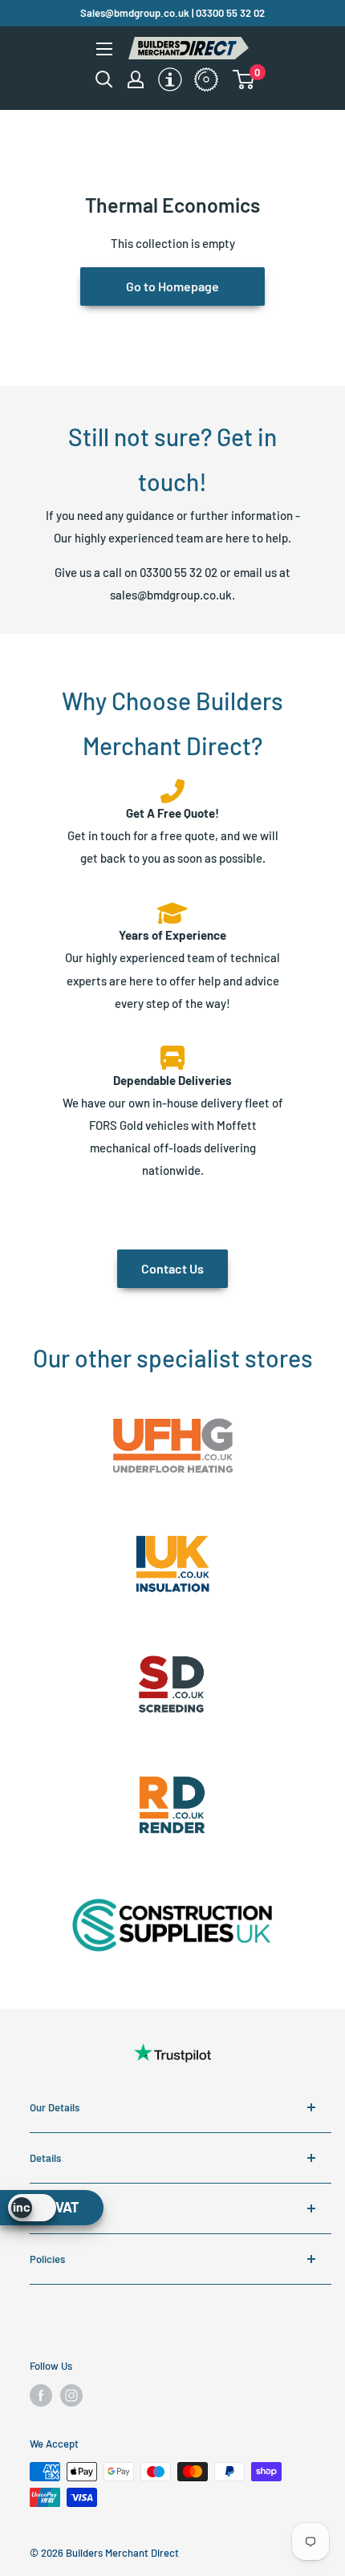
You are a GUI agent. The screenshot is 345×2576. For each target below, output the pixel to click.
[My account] (136, 79)
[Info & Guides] (198, 65)
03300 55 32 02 (179, 572)
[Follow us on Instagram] (71, 2395)
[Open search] (104, 79)
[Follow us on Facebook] (41, 2395)
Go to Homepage (172, 286)
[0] (254, 79)
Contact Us (172, 1268)
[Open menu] (104, 49)
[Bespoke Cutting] (198, 81)
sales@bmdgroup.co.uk (171, 595)
